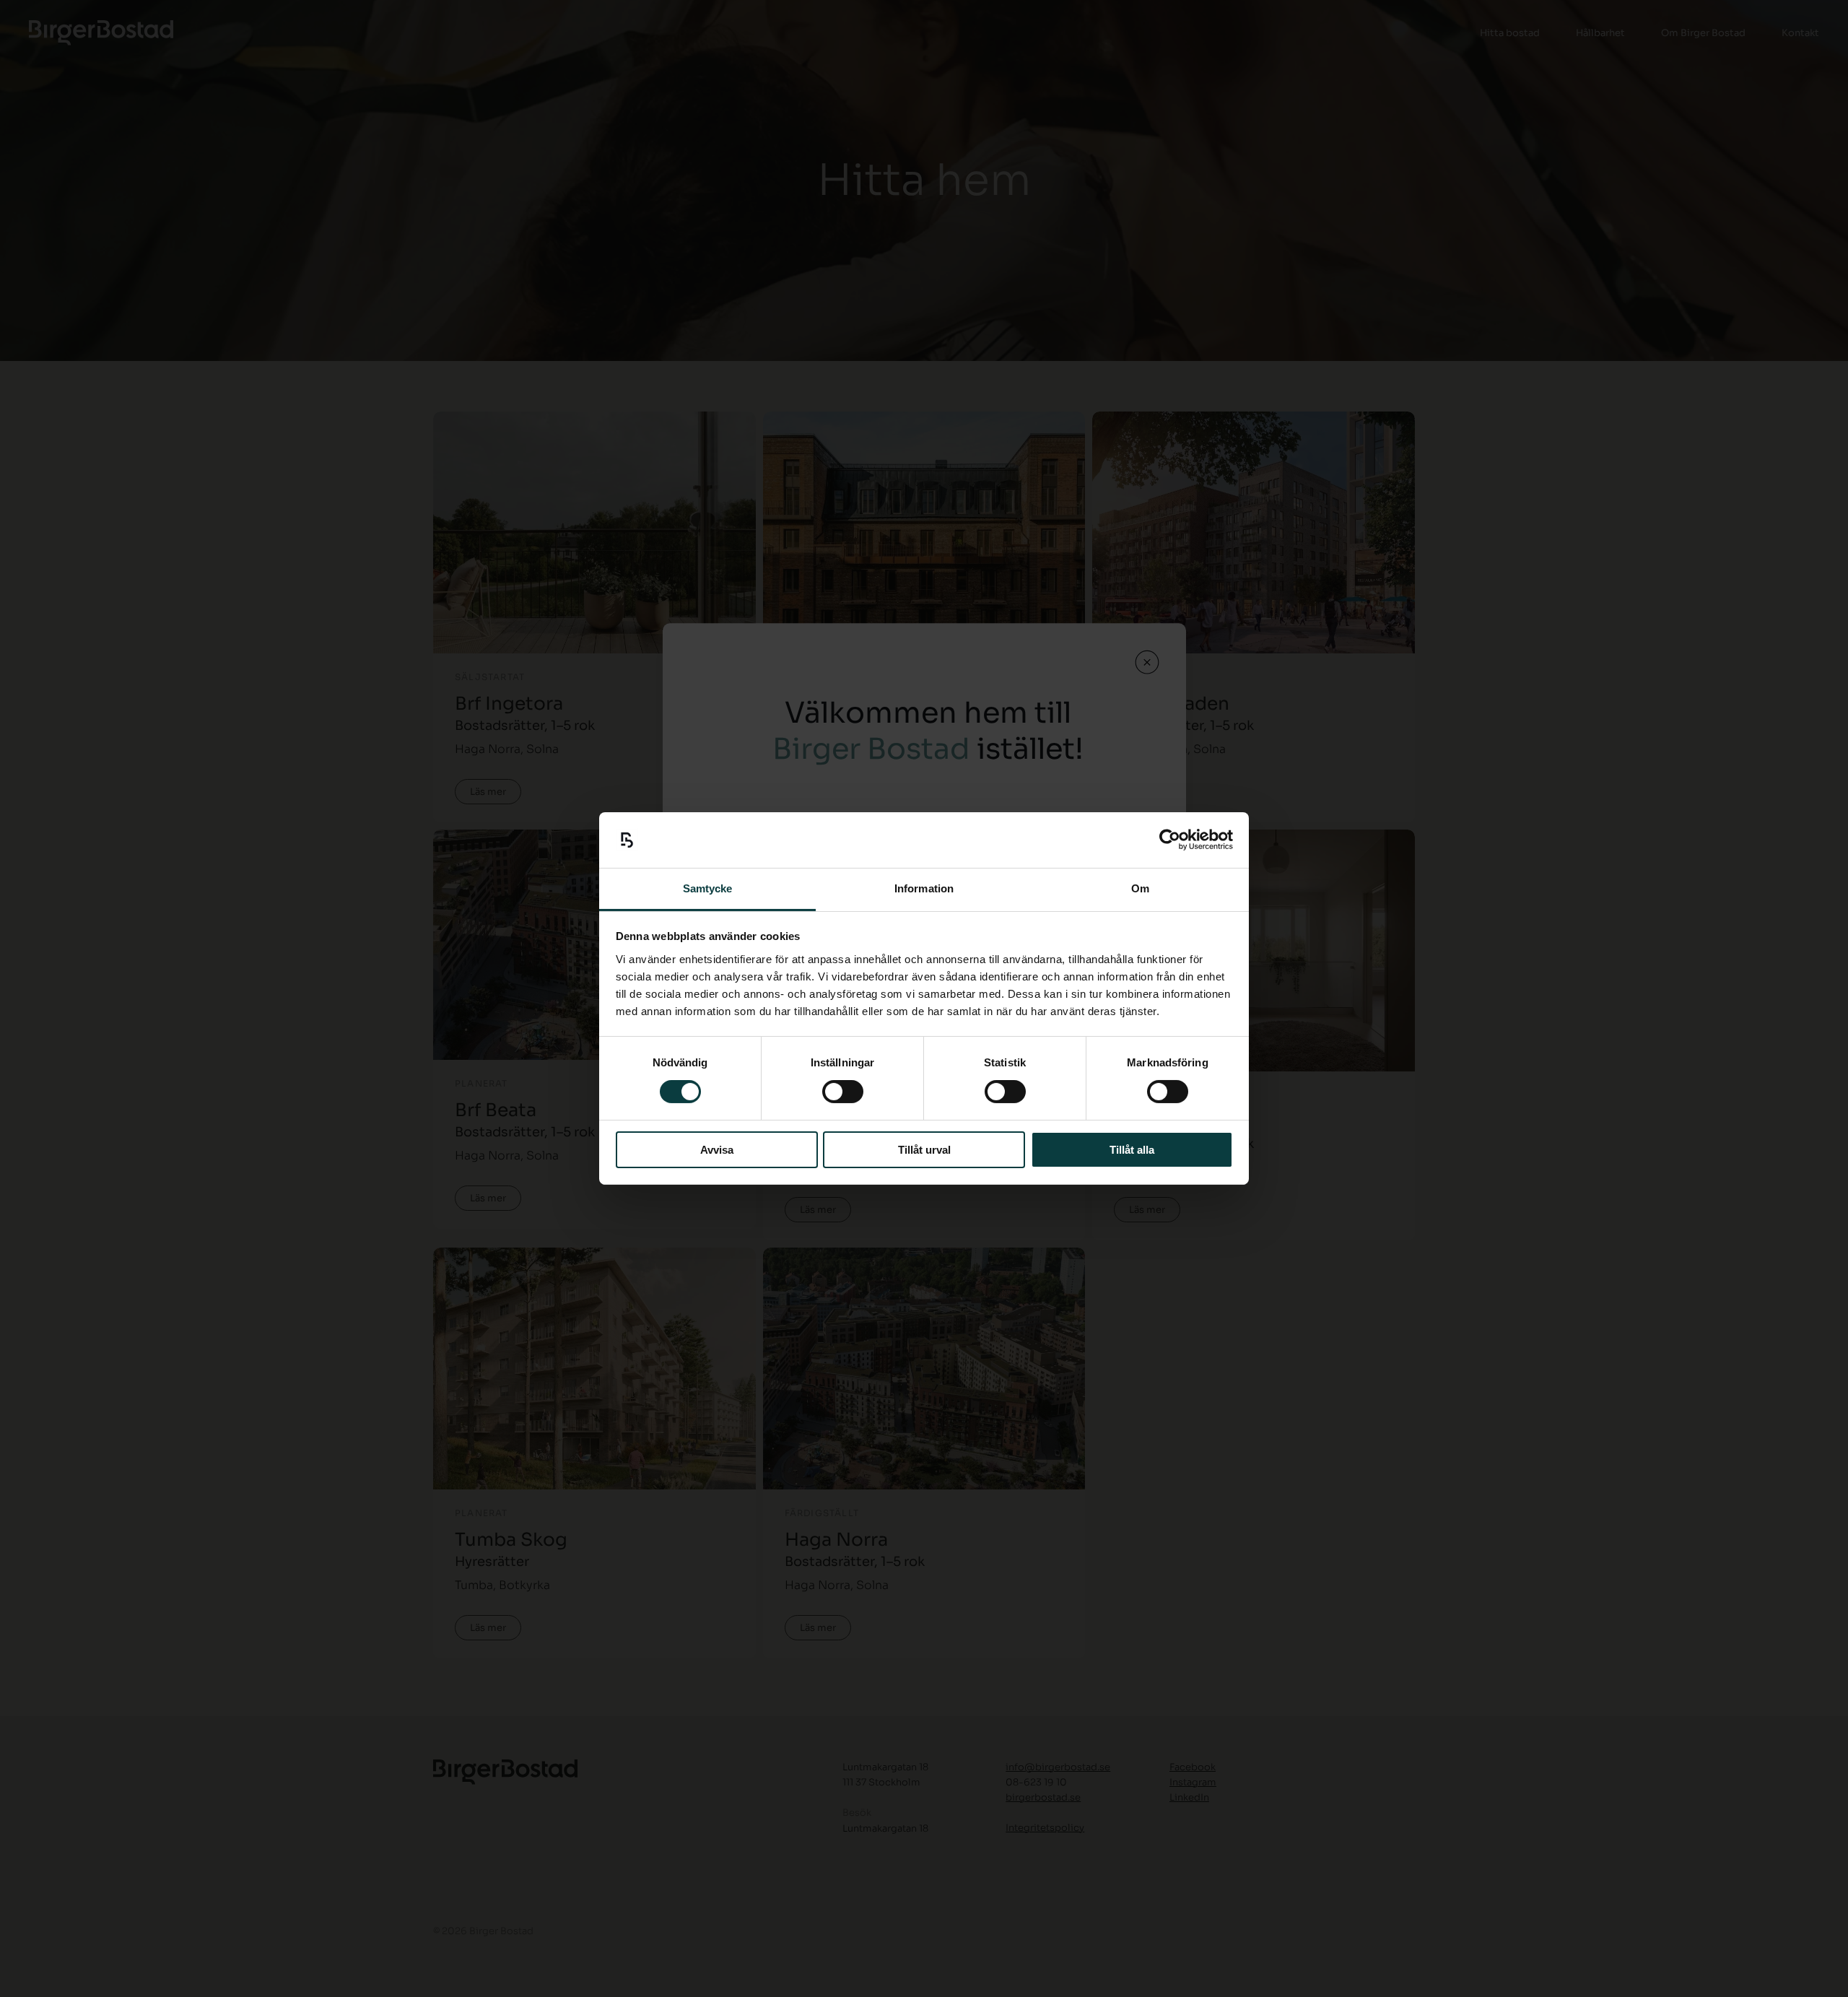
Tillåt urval (924, 1150)
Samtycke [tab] (708, 888)
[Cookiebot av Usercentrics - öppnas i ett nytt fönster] (1170, 840)
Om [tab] (1140, 888)
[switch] (843, 1092)
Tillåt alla (1132, 1150)
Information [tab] (924, 888)
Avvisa (717, 1150)
